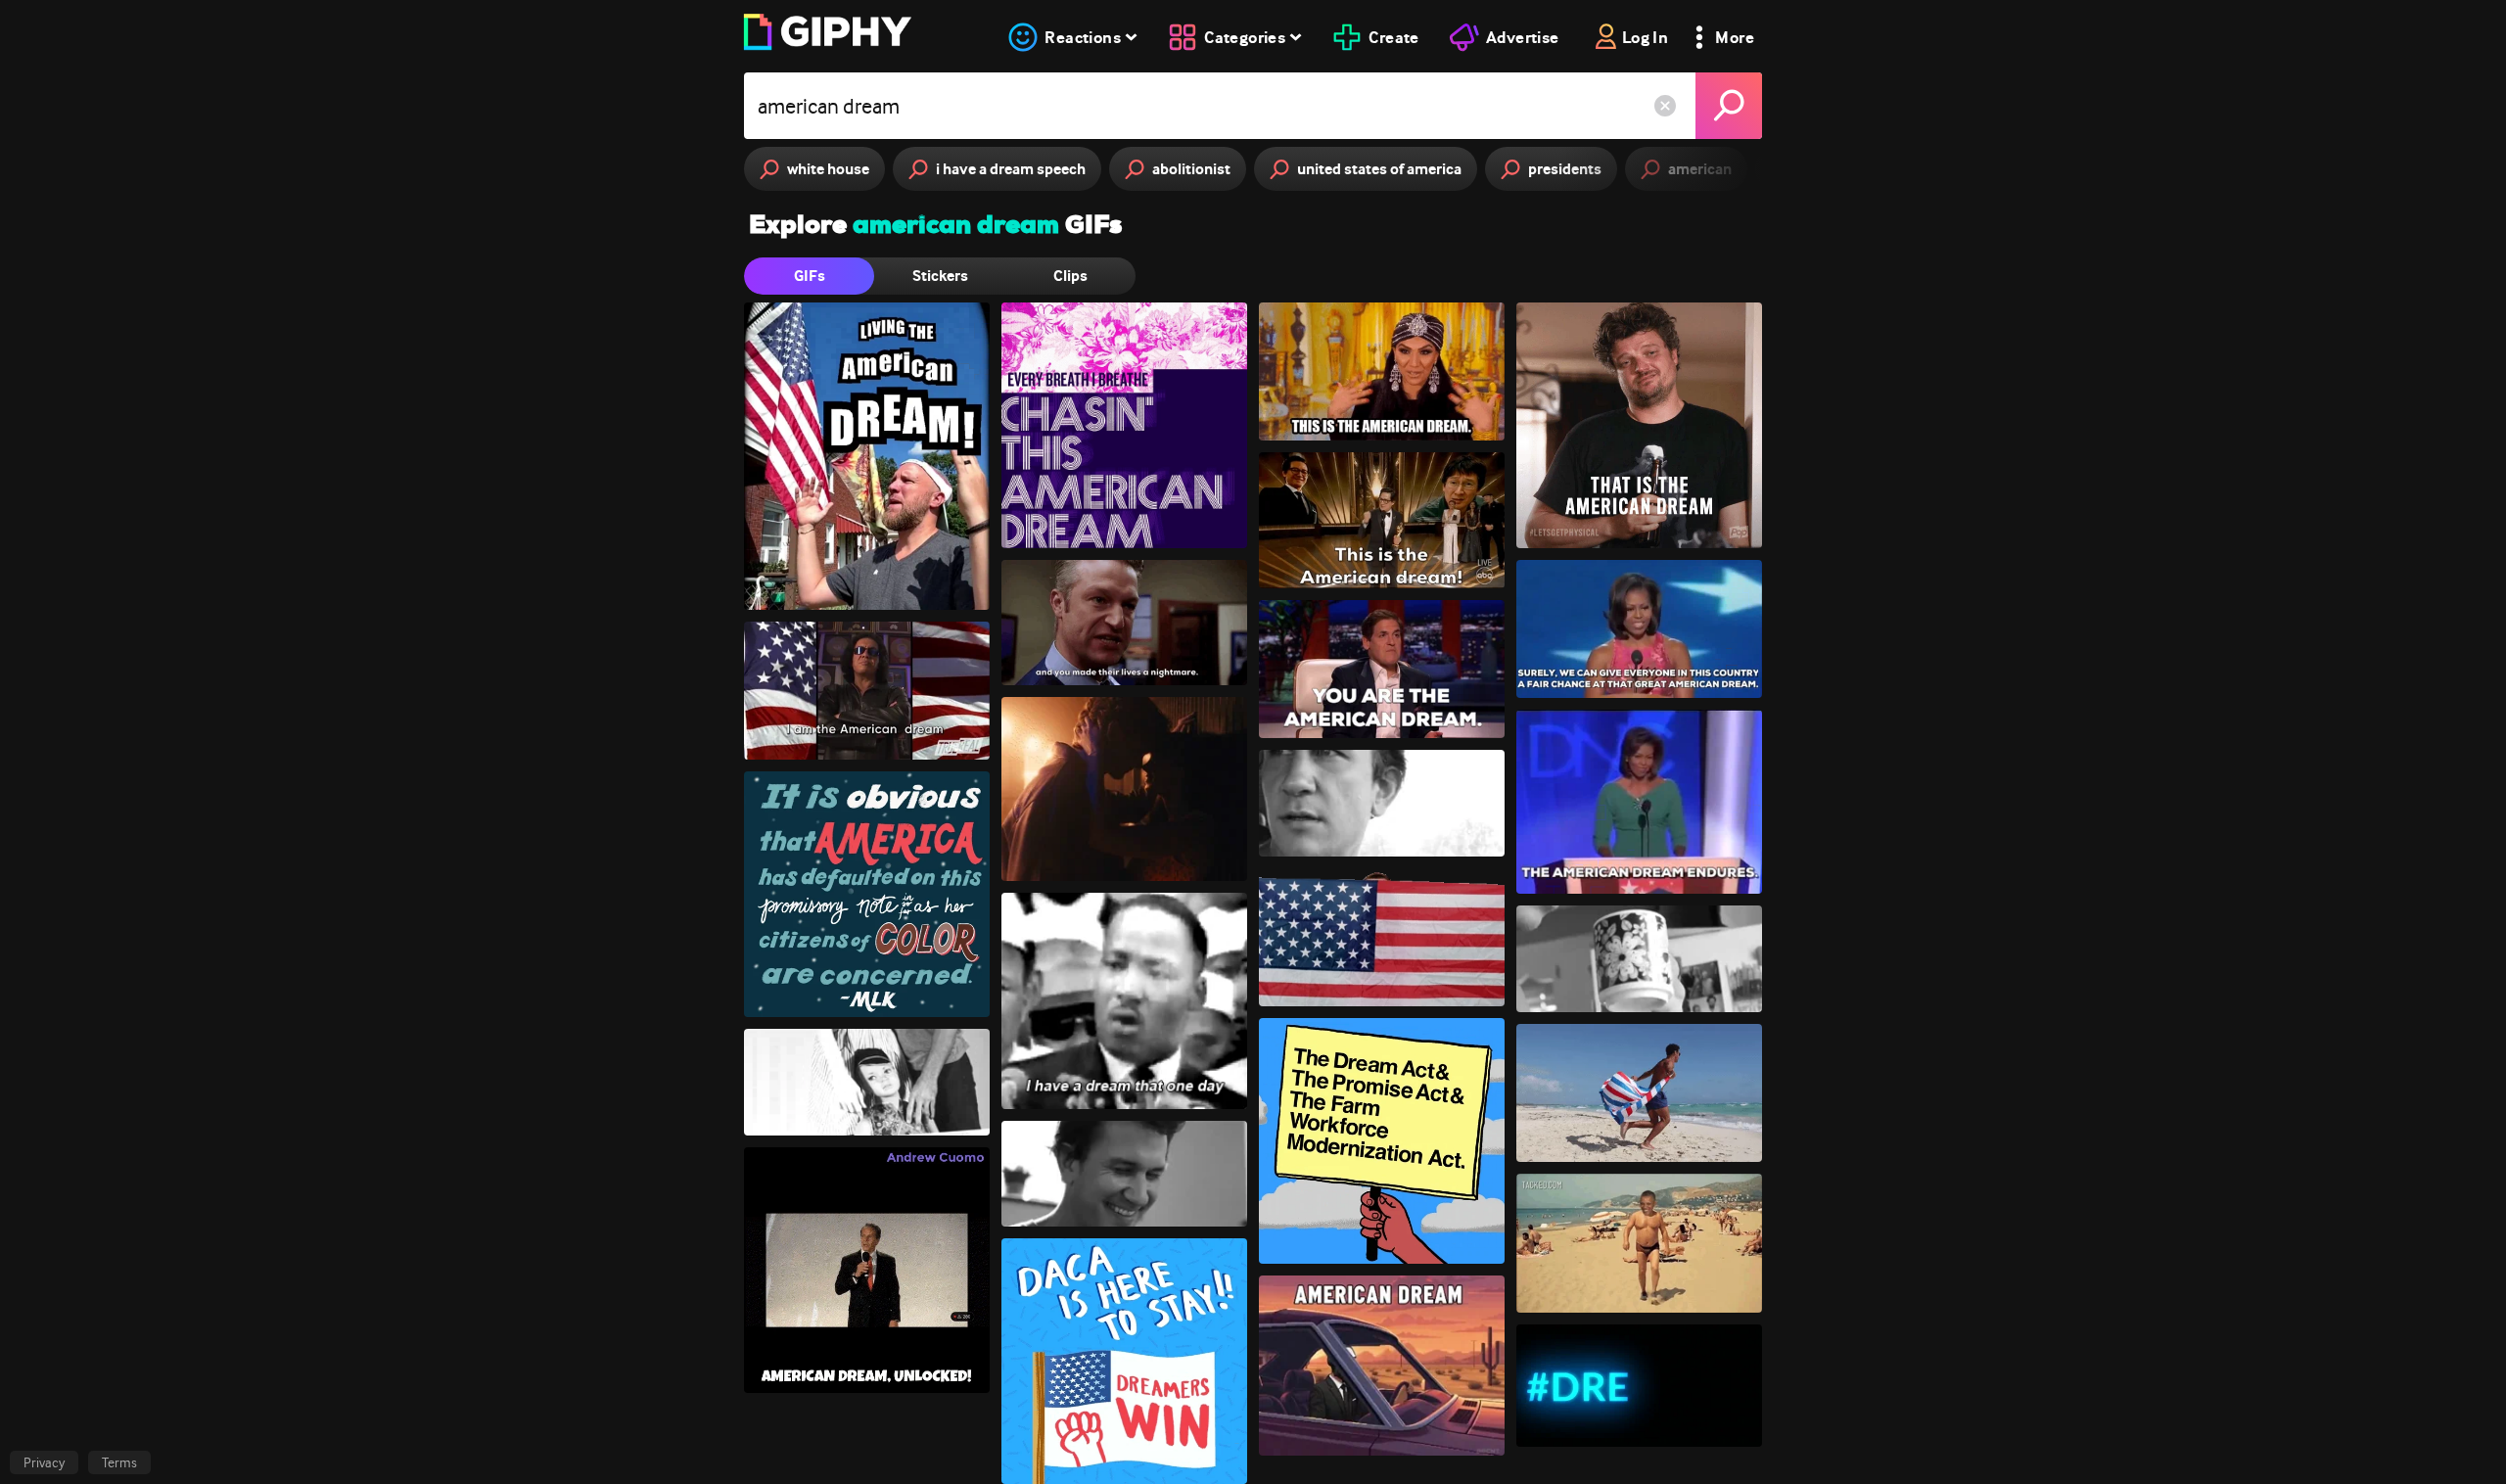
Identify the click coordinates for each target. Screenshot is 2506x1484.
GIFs (810, 276)
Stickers (940, 276)
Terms (119, 1462)
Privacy (44, 1462)
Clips (1070, 276)
